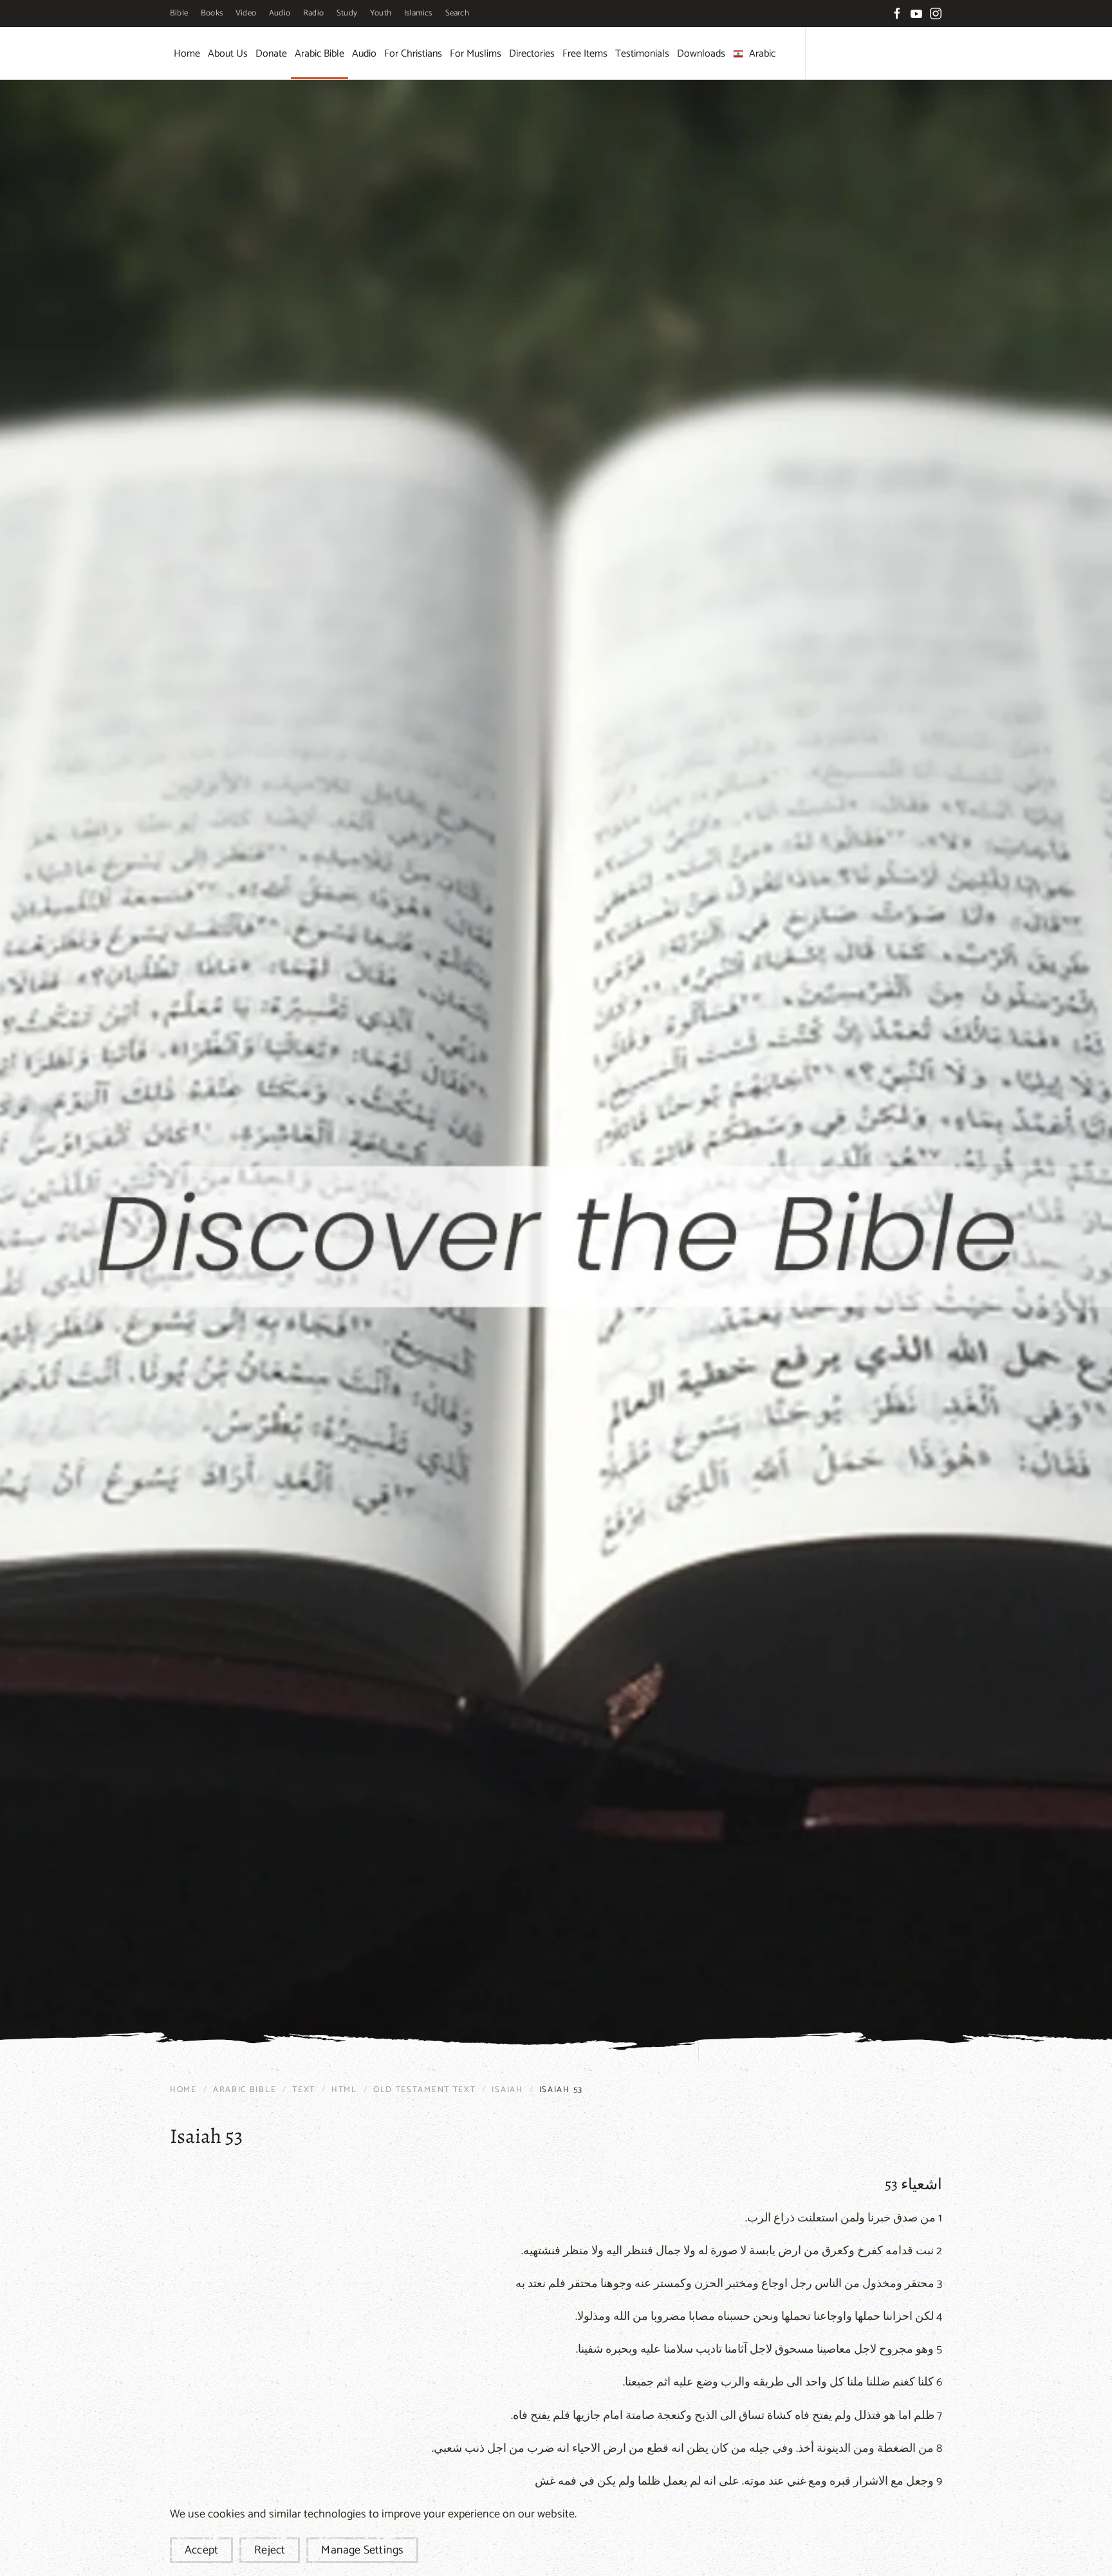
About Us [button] (228, 54)
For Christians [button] (413, 54)
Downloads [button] (701, 54)
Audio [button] (364, 54)
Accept (201, 2550)
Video (246, 13)
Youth (381, 13)
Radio (313, 13)
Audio (280, 13)
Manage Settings (362, 2550)
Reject (270, 2550)
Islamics (418, 13)
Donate (271, 54)
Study (347, 13)
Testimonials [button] (642, 54)
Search (457, 13)
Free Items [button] (585, 54)
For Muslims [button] (476, 54)
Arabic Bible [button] (320, 54)
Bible (179, 13)
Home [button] (187, 54)
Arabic (762, 54)
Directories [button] (532, 54)
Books (212, 13)
